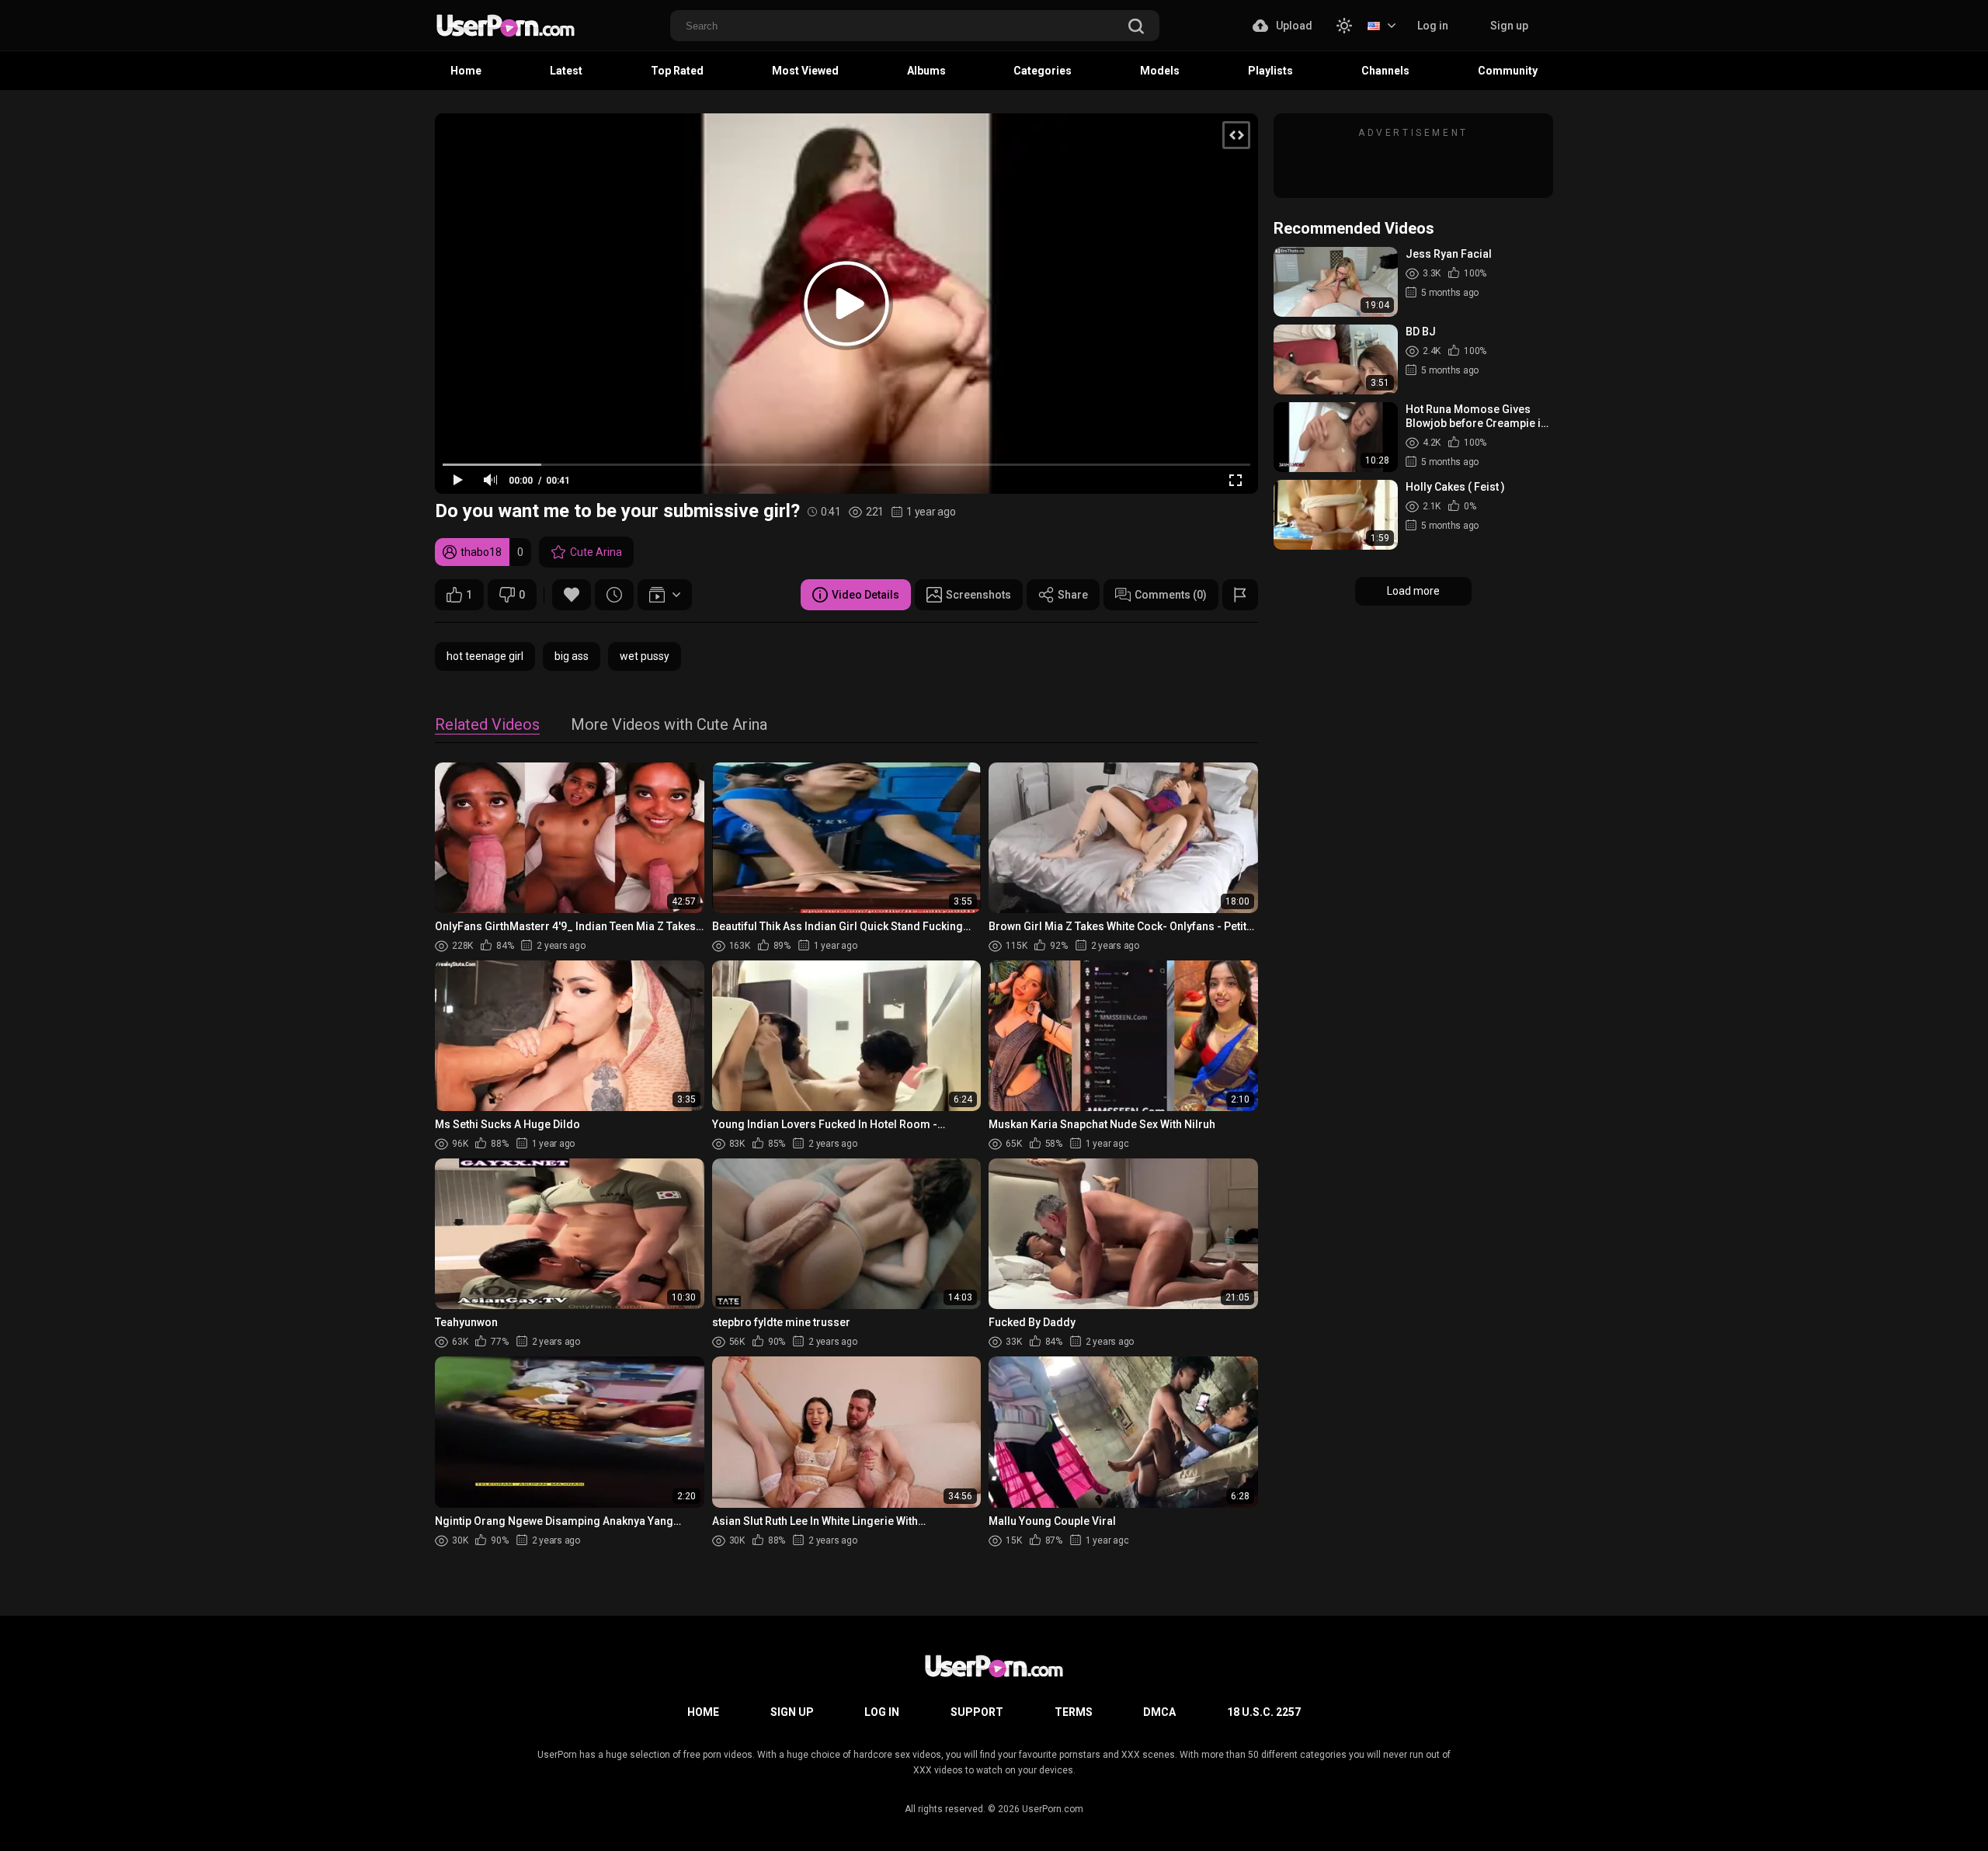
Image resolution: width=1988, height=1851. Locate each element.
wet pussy (645, 656)
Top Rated (677, 71)
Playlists (1270, 71)
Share (1073, 595)
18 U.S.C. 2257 (1264, 1712)
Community (1508, 71)
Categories (1043, 71)
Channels (1385, 71)
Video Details (865, 595)
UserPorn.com (1053, 1809)
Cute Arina (596, 552)
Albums (926, 71)
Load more (1413, 591)
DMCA (1159, 1712)
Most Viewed (805, 71)
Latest (566, 71)
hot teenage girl (485, 656)
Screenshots (978, 595)
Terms (1074, 1712)
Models (1160, 71)
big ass (572, 656)
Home (466, 71)
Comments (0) (1171, 595)
